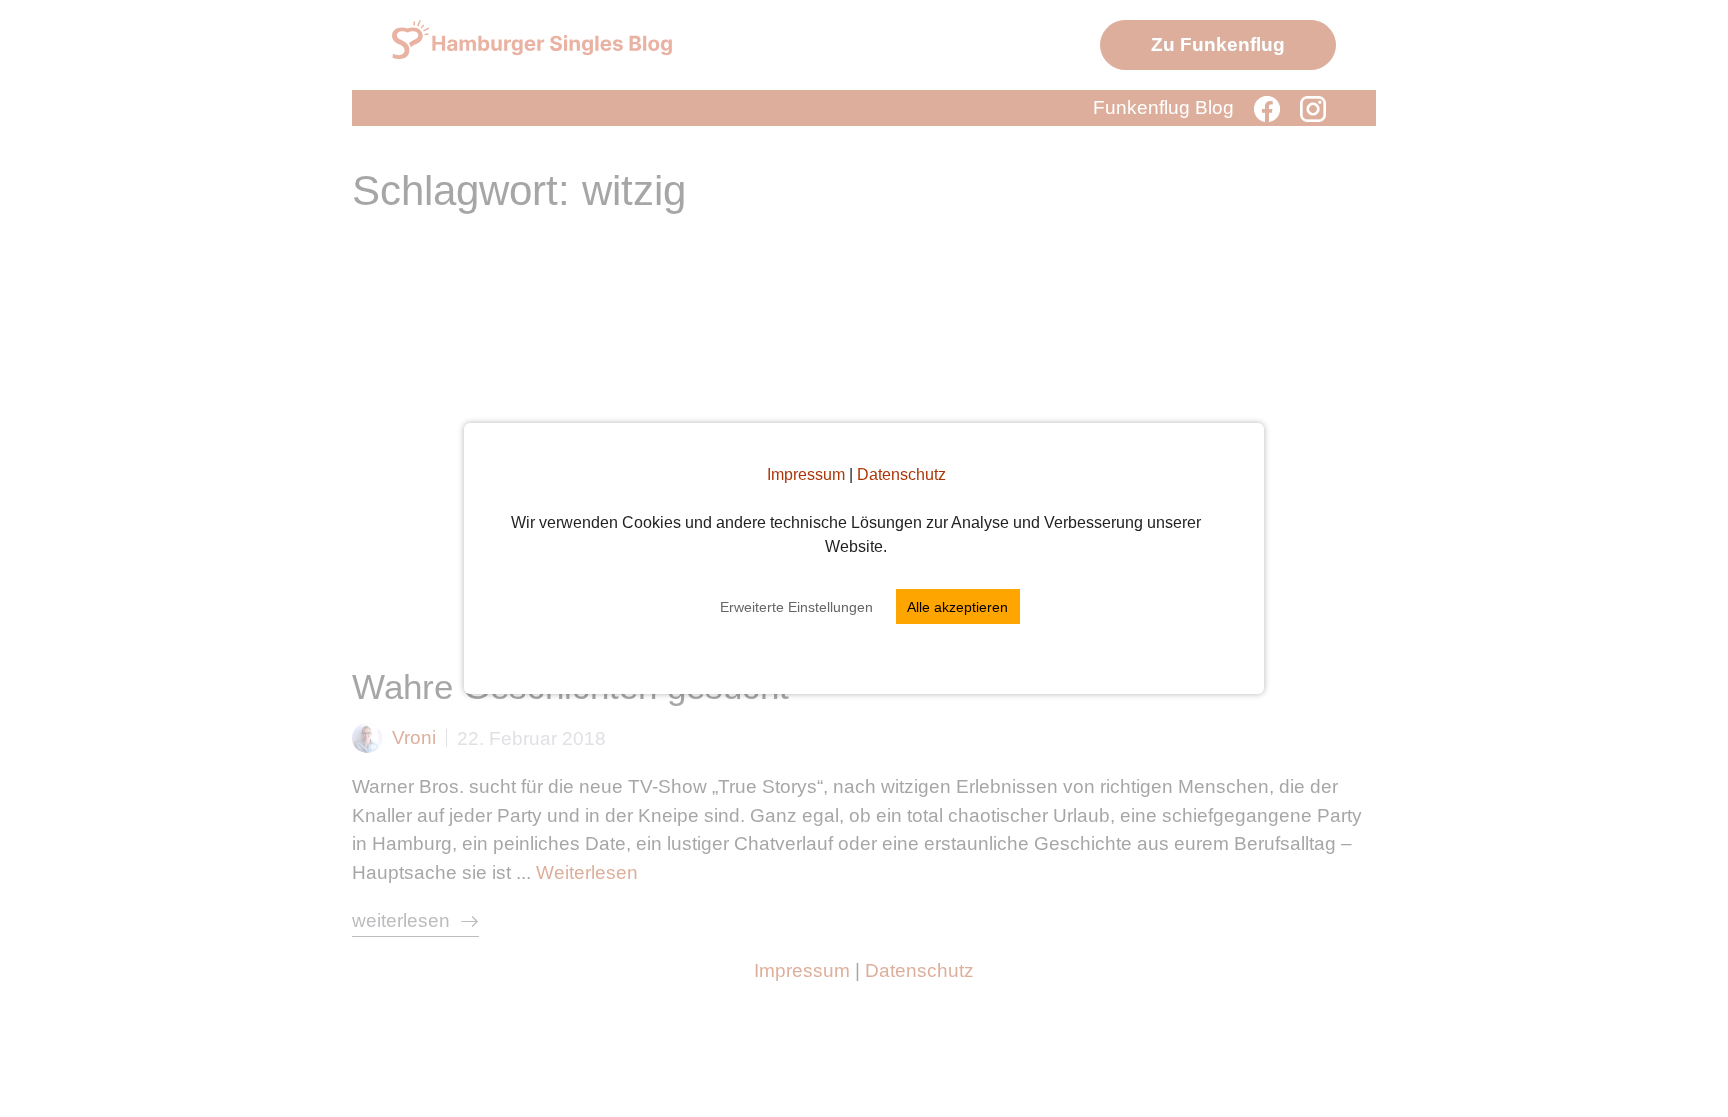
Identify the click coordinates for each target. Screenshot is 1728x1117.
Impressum (806, 474)
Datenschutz (901, 474)
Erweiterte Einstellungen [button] (796, 607)
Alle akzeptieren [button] (957, 607)
